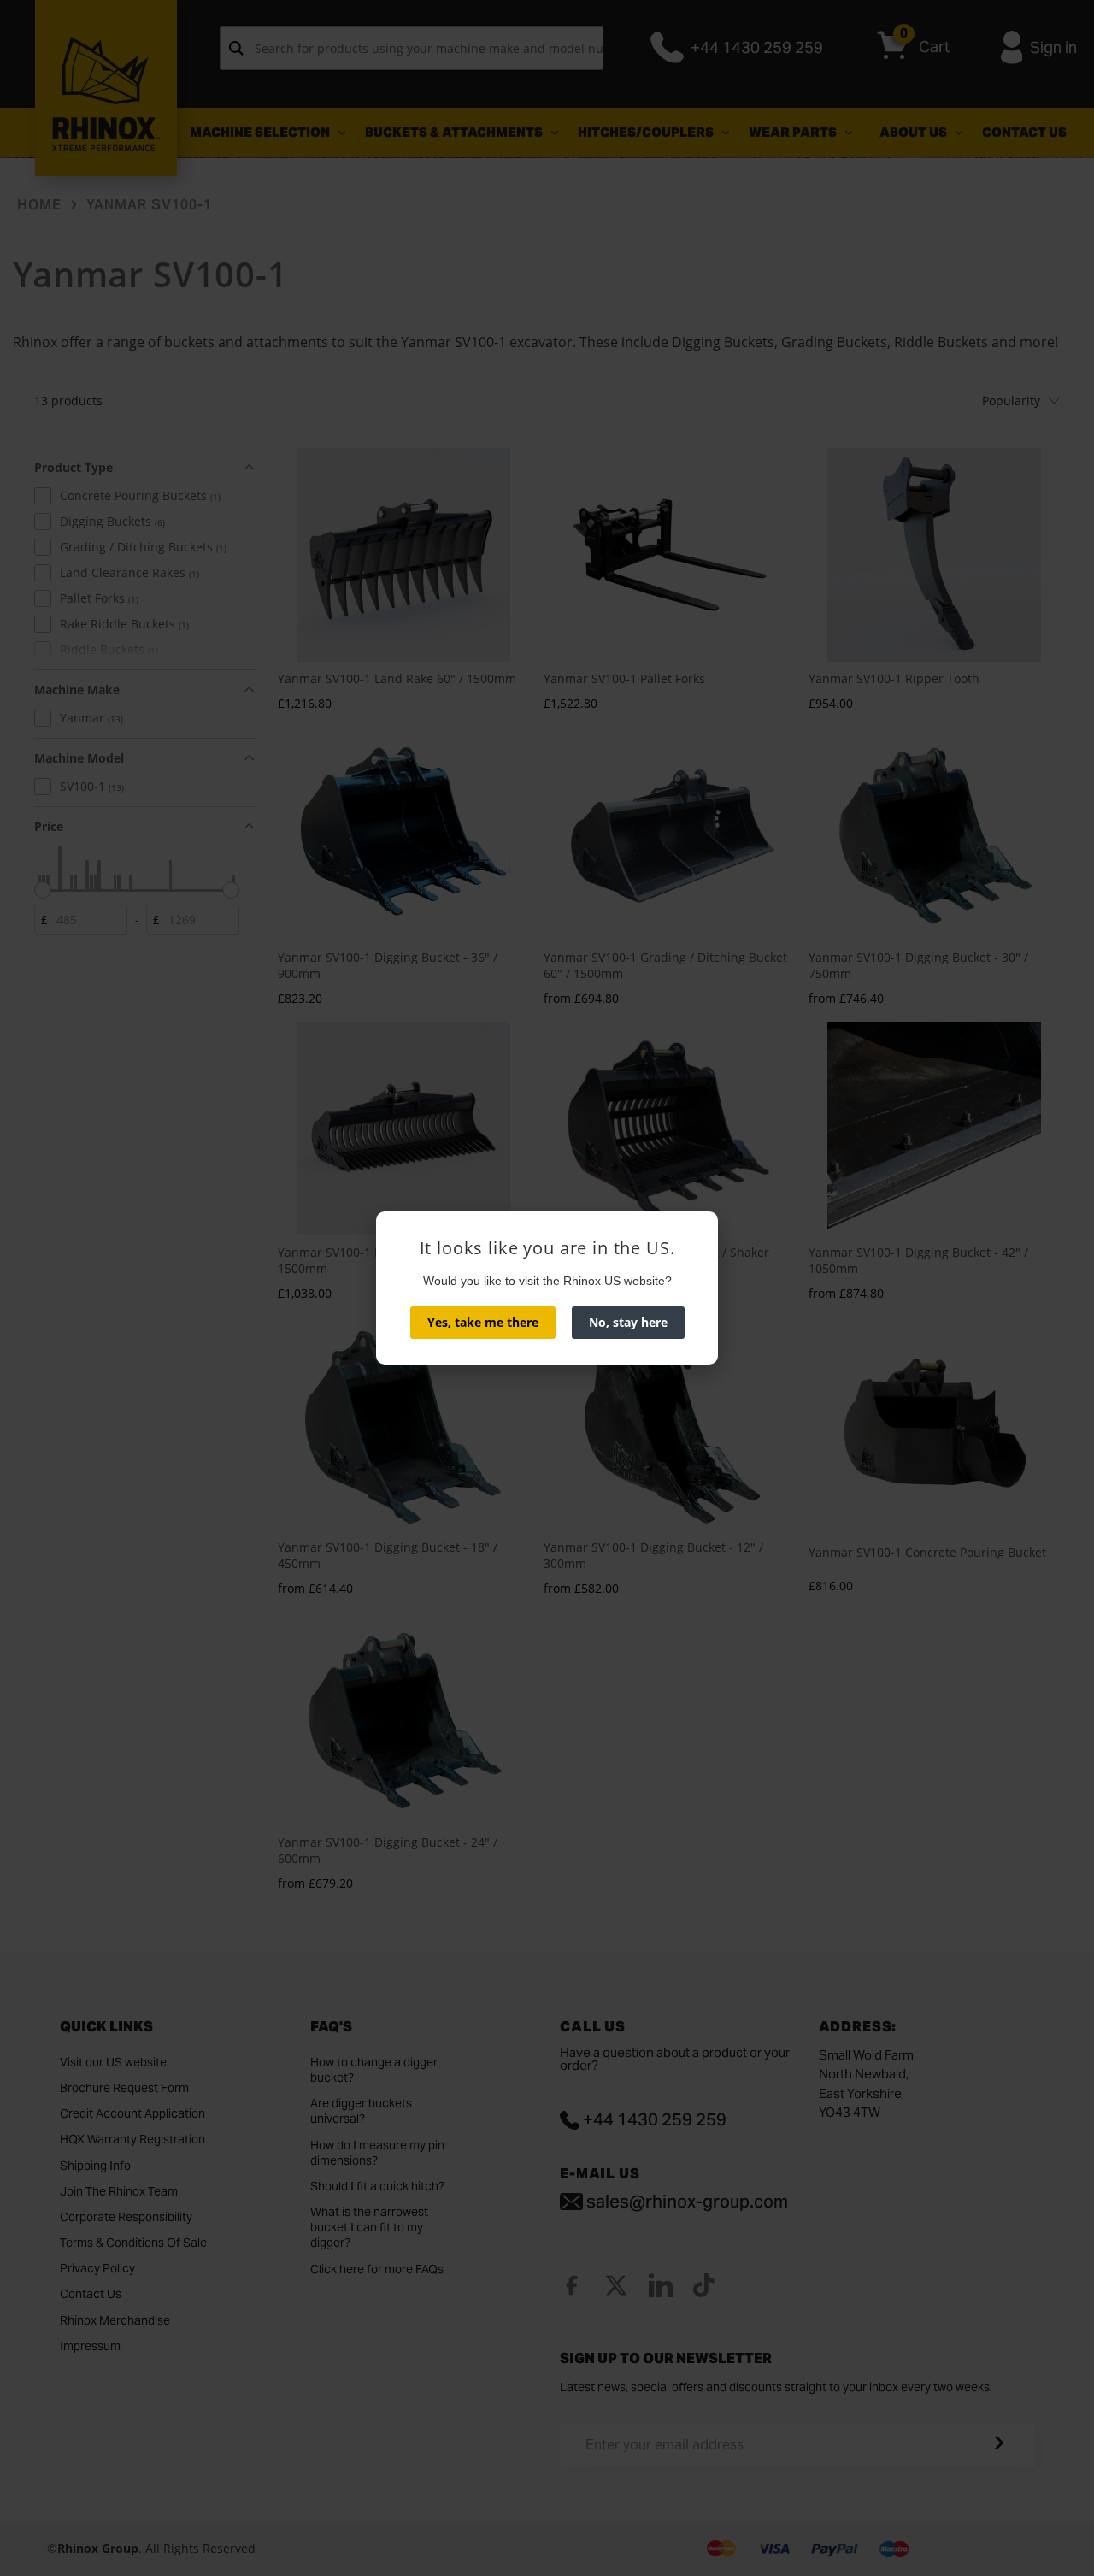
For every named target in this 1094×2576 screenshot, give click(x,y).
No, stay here (628, 1322)
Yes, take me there (483, 1322)
